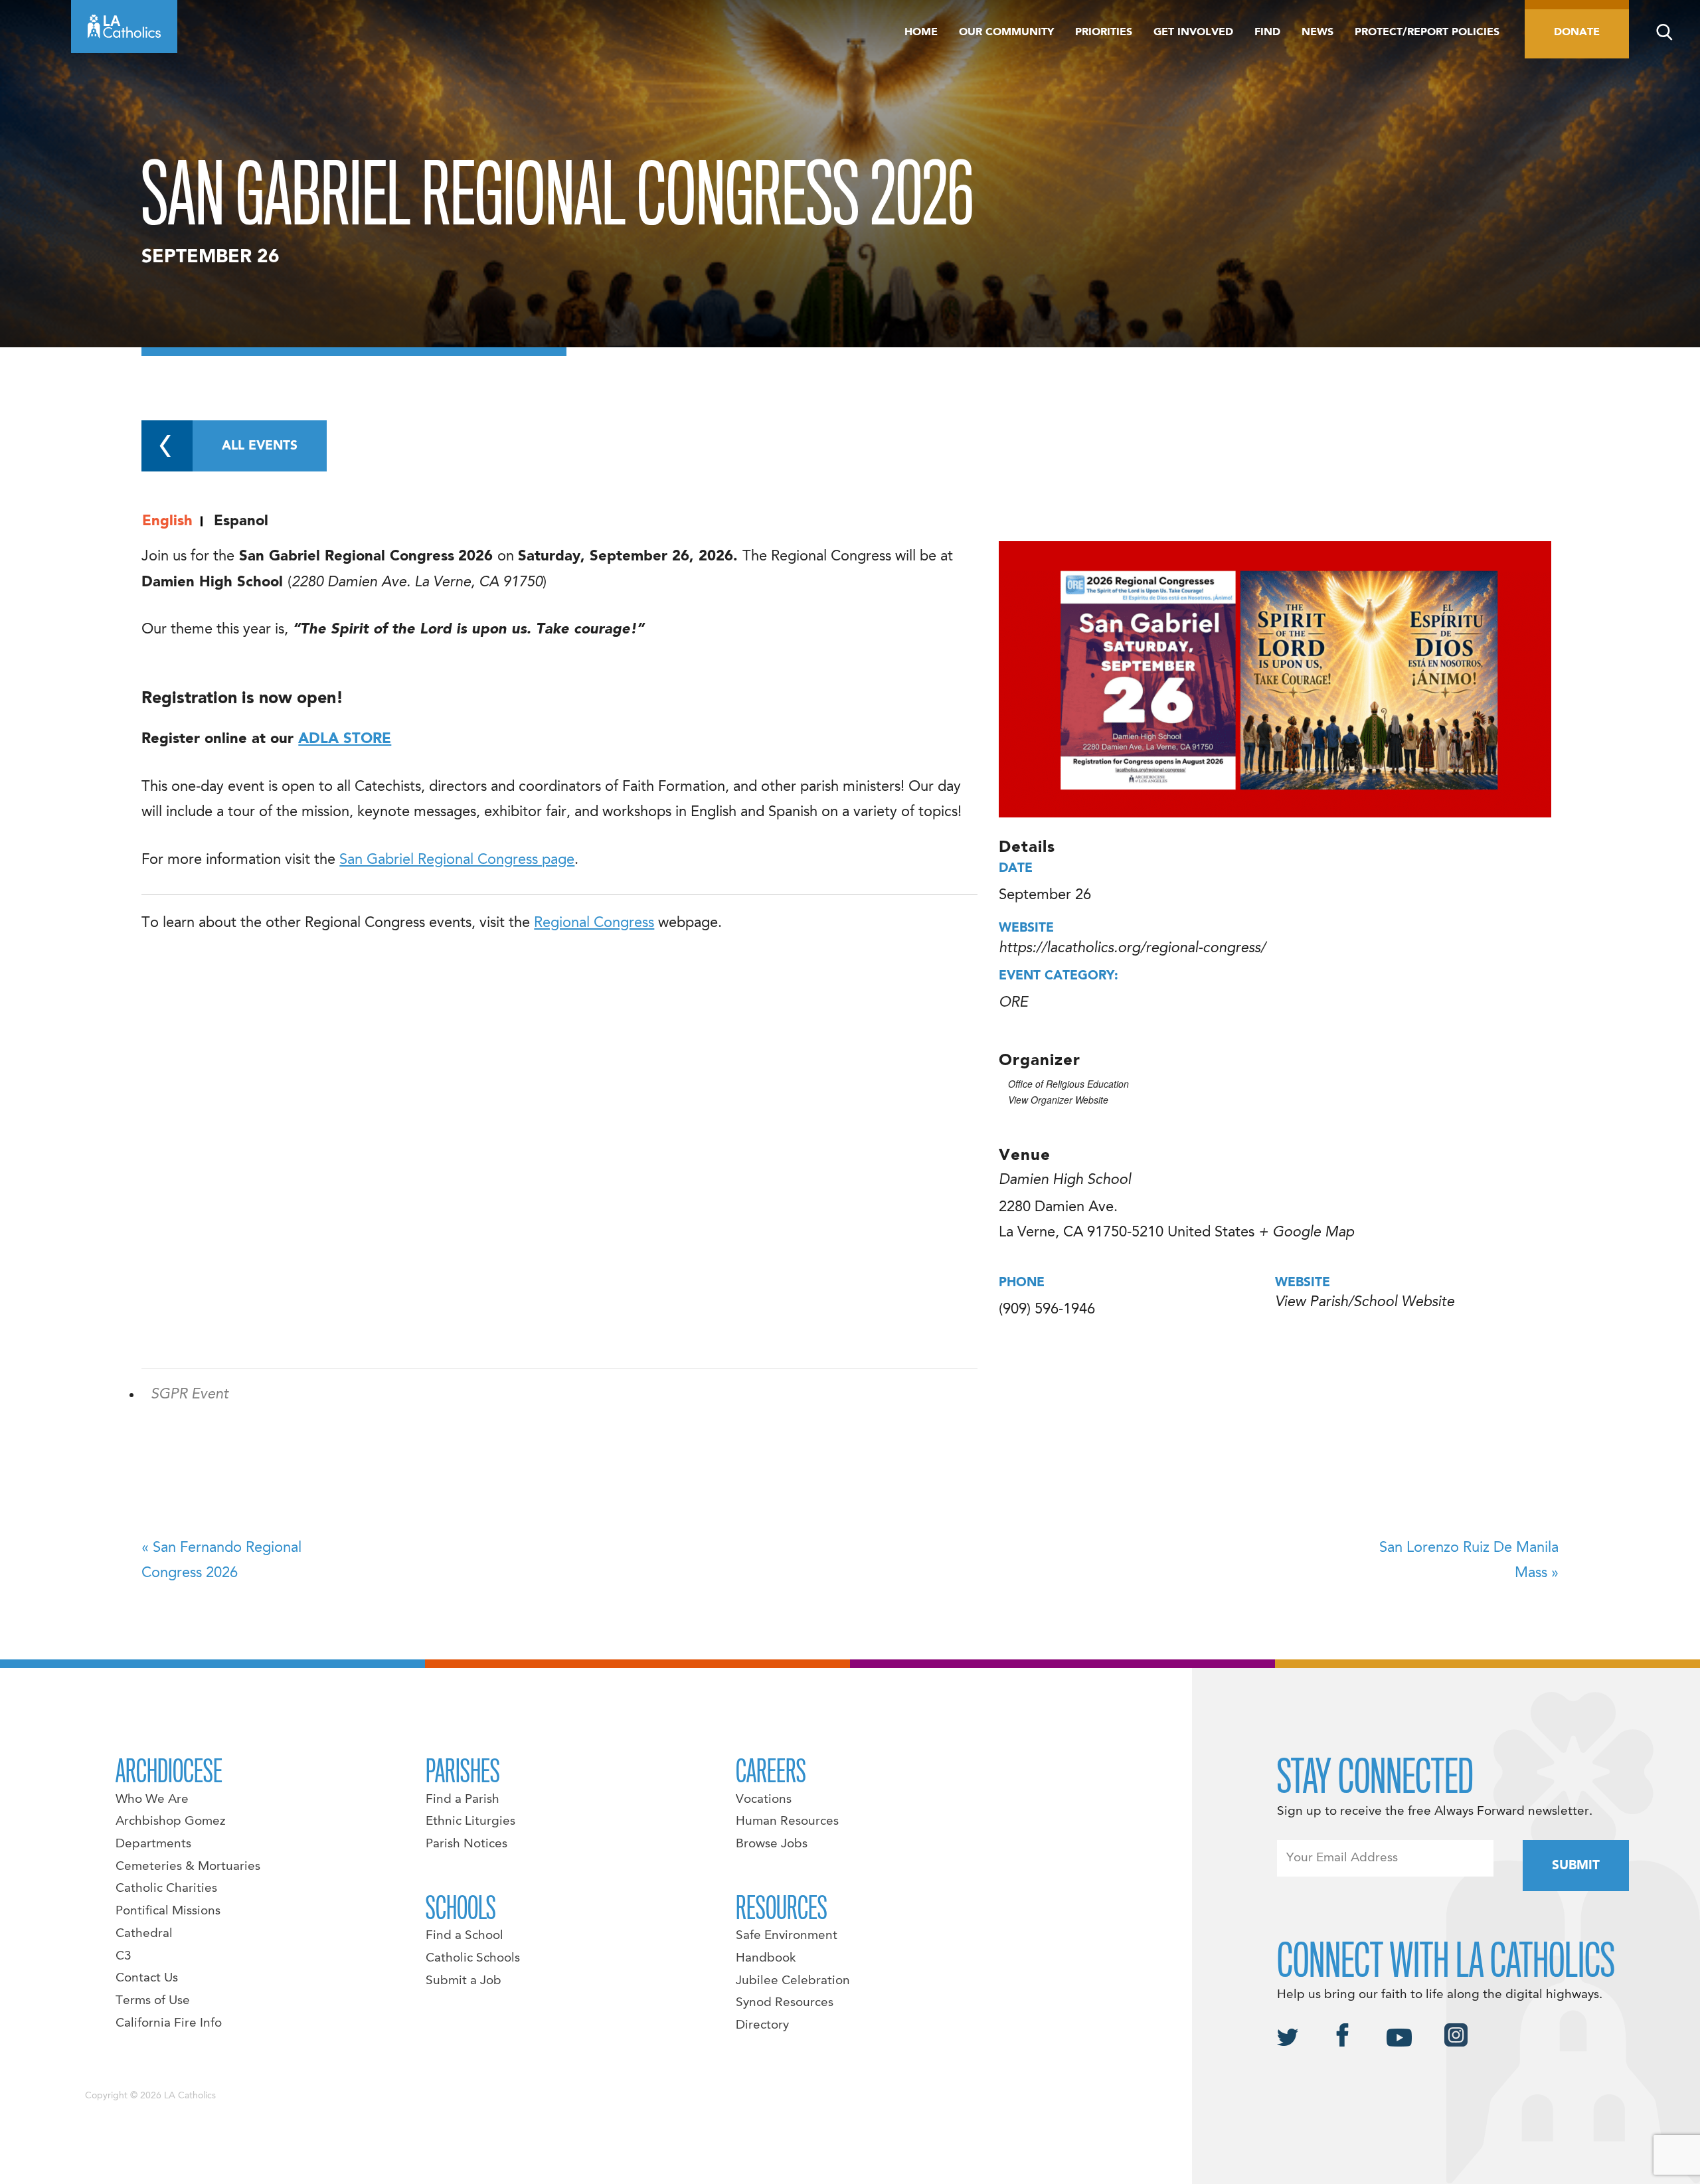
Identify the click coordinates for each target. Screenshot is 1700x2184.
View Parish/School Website (1365, 1302)
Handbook (766, 1958)
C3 (124, 1956)
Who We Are (152, 1800)
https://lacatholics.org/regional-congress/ (1132, 948)
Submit (1576, 1866)
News (1317, 33)
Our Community (1006, 33)
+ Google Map (1306, 1232)
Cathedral (144, 1934)
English (167, 521)
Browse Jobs (772, 1844)
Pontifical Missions (168, 1911)
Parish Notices (467, 1844)
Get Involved (1193, 33)
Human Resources (787, 1821)
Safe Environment (787, 1936)
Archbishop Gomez (170, 1821)
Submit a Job (464, 1981)
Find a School (465, 1936)
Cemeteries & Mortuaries (188, 1867)
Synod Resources (785, 2003)
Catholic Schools (473, 1958)
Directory (762, 2025)
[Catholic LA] (124, 27)
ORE (1013, 1003)
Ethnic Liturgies (470, 1821)
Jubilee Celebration (793, 1981)
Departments (153, 1844)
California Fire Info (169, 2023)
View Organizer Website (1058, 1100)
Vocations (764, 1800)
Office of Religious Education (1068, 1084)
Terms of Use (153, 2001)
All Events (260, 446)
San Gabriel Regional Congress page (457, 860)
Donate (1577, 33)
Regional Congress (594, 923)
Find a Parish (463, 1800)
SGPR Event (190, 1394)
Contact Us (147, 1978)
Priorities (1104, 33)
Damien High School (1065, 1180)
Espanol (241, 521)
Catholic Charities (166, 1889)
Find (1267, 33)
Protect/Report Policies (1427, 33)
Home (921, 33)
